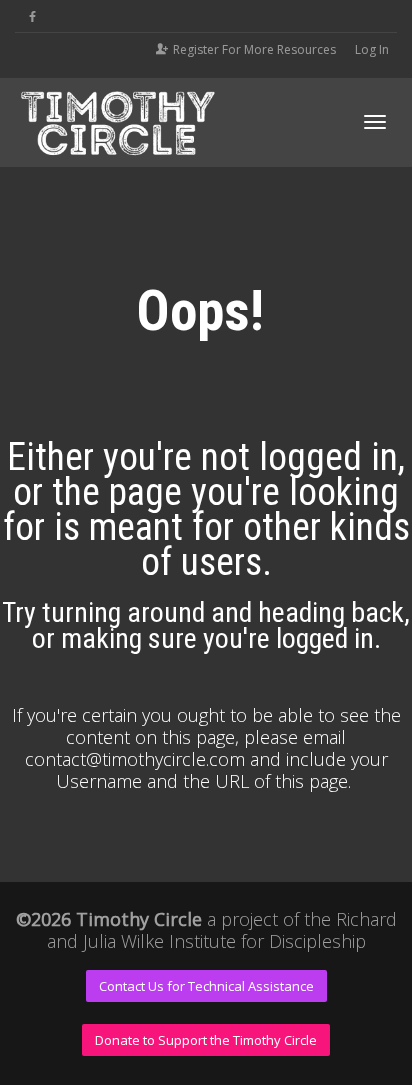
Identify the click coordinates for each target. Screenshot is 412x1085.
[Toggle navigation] (375, 122)
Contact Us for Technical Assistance (206, 986)
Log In (372, 49)
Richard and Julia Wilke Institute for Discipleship (222, 930)
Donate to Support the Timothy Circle (206, 1040)
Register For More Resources (254, 49)
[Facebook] (32, 16)
